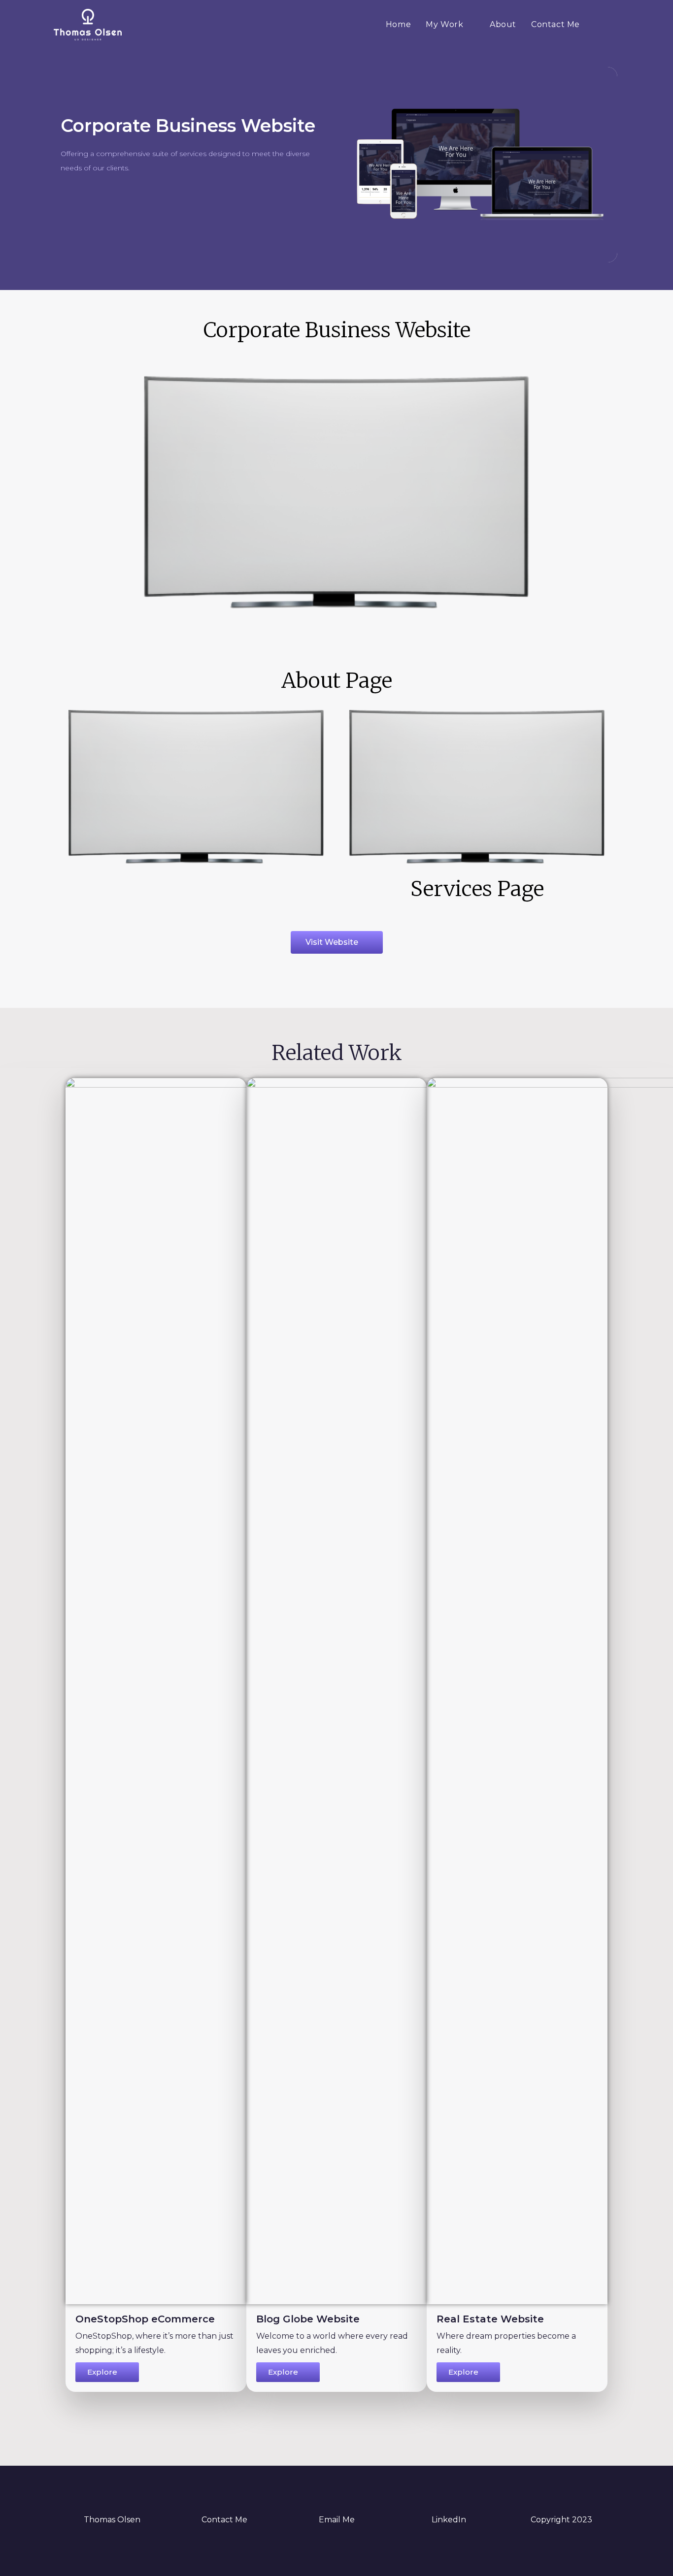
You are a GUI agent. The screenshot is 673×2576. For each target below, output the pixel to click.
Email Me (337, 2520)
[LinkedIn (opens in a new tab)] (599, 24)
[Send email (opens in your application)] (614, 24)
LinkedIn (449, 2520)
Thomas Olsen (112, 2520)
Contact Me (224, 2520)
